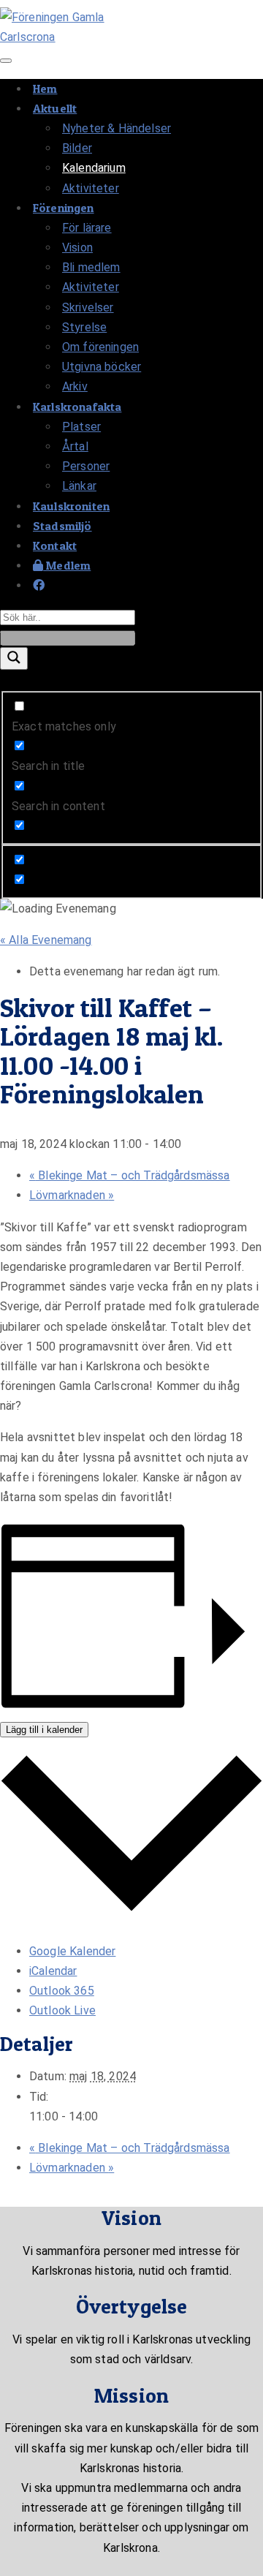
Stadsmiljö (62, 526)
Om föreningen (100, 347)
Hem (45, 88)
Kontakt (55, 545)
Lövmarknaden (72, 1195)
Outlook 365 (62, 1991)
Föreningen (64, 208)
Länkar (79, 486)
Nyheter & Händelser (117, 128)
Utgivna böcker (102, 367)
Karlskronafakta (77, 407)
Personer (86, 466)
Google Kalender (72, 1951)
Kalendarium (94, 168)
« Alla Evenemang (46, 940)
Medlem (67, 565)
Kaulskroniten (71, 506)
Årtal (75, 446)
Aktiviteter (91, 188)
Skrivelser (88, 307)
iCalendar (53, 1971)
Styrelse (84, 327)
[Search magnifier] (14, 658)
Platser (81, 427)
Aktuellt (55, 108)
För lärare (87, 228)
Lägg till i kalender (44, 1730)
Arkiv (75, 386)
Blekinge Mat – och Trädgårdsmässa (130, 1175)
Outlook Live (62, 2010)
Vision (77, 248)
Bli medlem (91, 267)
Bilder (77, 148)
